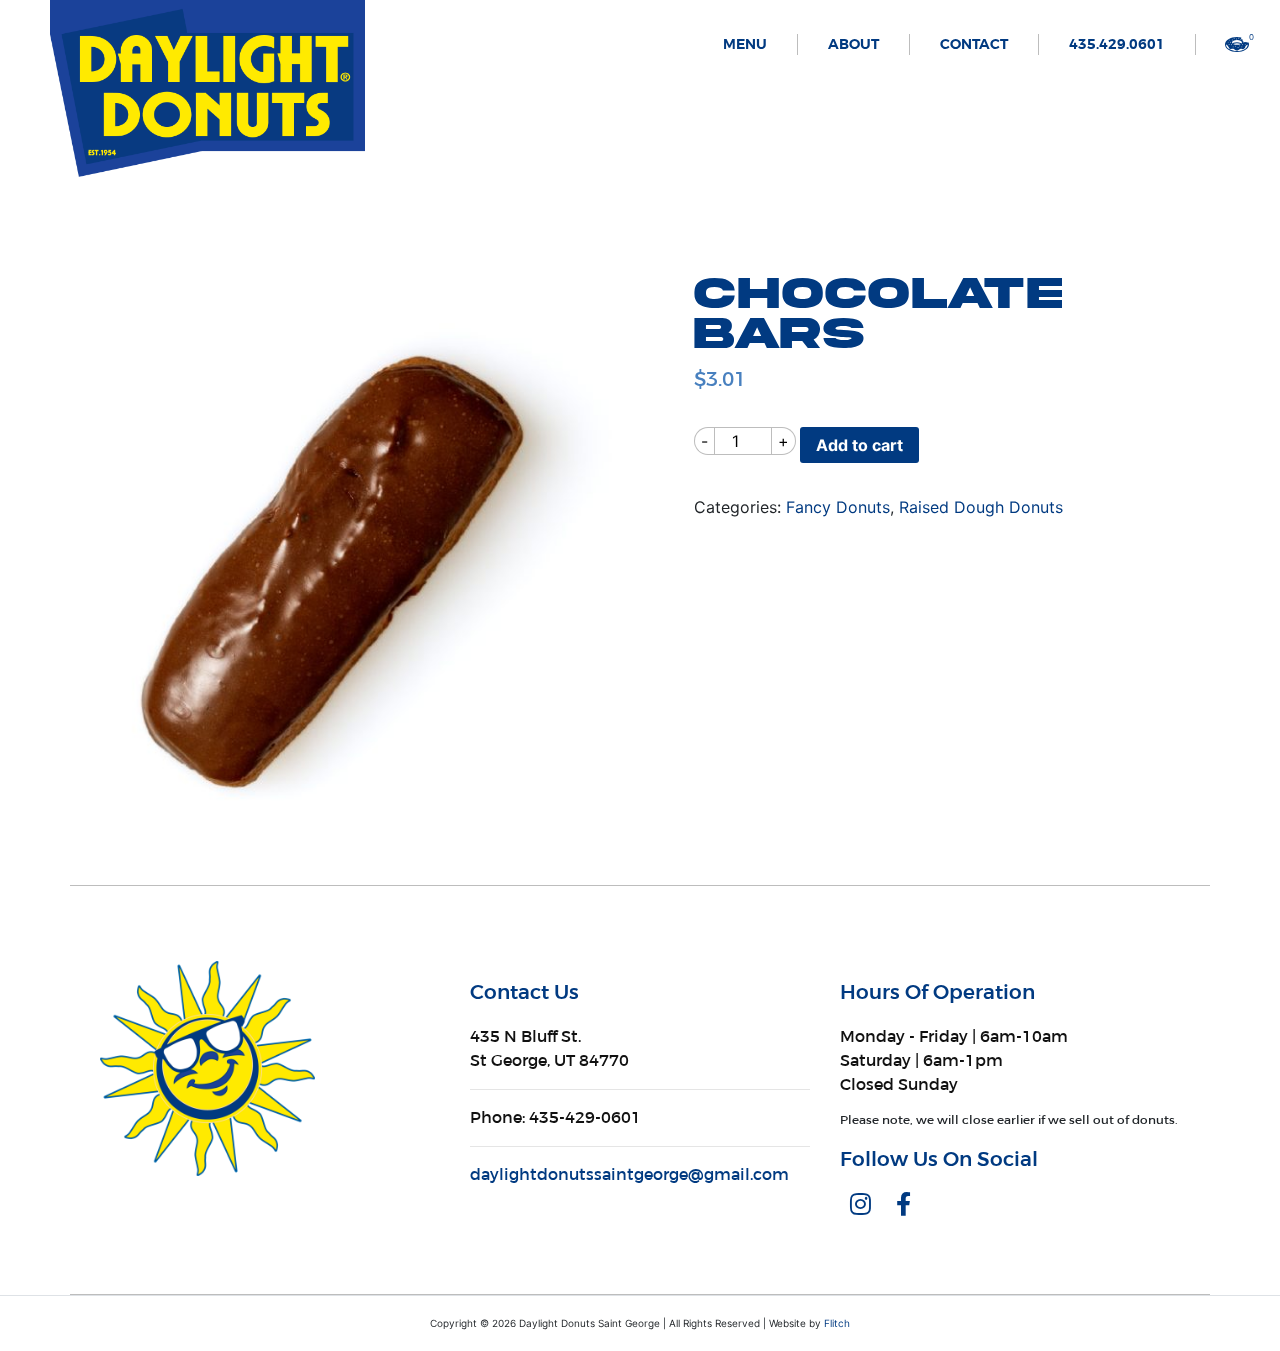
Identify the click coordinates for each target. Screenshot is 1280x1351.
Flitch (837, 1323)
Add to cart (859, 445)
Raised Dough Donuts (981, 507)
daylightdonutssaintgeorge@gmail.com (629, 1174)
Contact (974, 44)
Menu (745, 44)
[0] (1237, 43)
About (853, 44)
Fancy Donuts (838, 507)
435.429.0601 (1117, 44)
